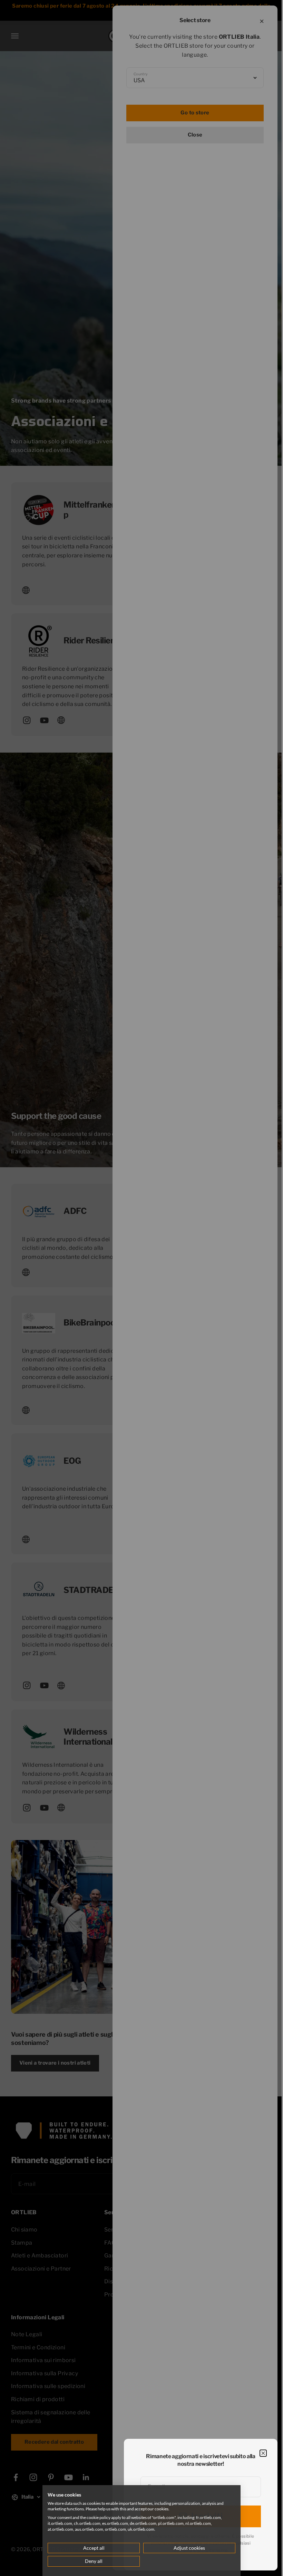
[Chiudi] (263, 2453)
